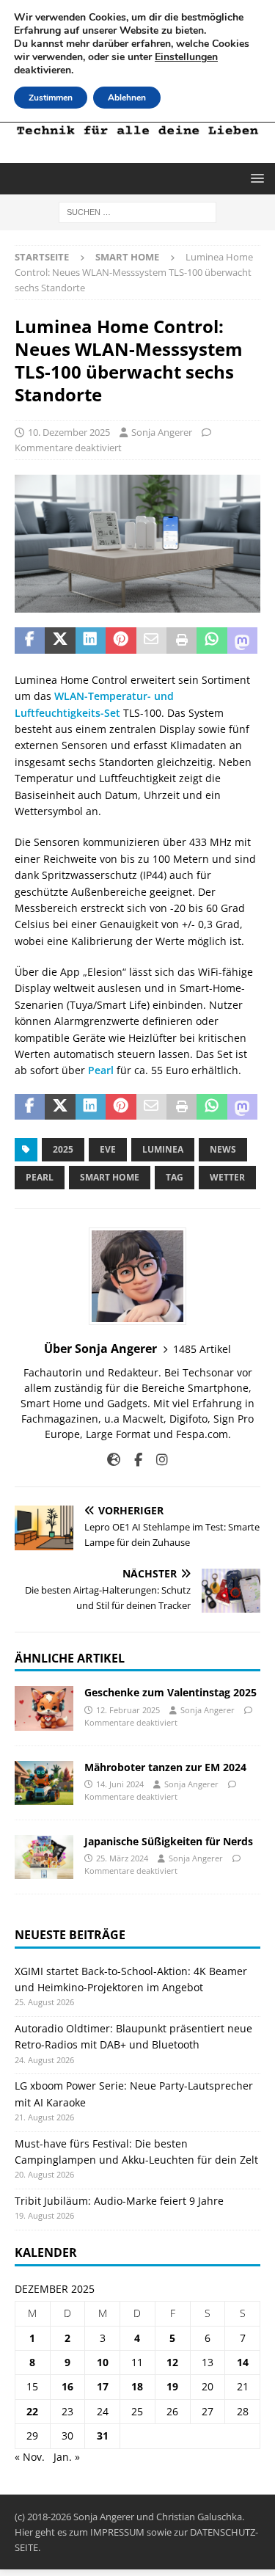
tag (175, 1177)
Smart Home (110, 1177)
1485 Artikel (202, 1349)
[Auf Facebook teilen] (30, 641)
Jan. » (67, 2457)
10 (103, 2362)
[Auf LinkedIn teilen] (91, 641)
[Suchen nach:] (137, 212)
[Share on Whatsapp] (212, 641)
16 (67, 2386)
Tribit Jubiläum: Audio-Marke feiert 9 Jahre (119, 2201)
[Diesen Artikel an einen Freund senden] (151, 641)
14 (243, 2362)
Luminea (163, 1149)
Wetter (227, 1177)
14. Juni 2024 (120, 1784)
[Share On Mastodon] (242, 641)
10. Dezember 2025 (69, 432)
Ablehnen (127, 98)
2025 (63, 1149)
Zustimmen (51, 98)
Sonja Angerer (162, 432)
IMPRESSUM (117, 2532)
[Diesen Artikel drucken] (181, 641)
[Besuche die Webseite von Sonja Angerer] (114, 1460)
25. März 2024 (122, 1858)
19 (172, 2386)
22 (32, 2411)
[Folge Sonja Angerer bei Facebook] (133, 1460)
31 (103, 2435)
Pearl (101, 1070)
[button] (255, 178)
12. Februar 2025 (128, 1710)
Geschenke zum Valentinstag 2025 (170, 1692)
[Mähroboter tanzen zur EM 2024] (44, 1783)
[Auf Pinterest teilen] (121, 641)
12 (172, 2362)
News (223, 1149)
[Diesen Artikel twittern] (60, 641)
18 (137, 2386)
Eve (108, 1149)
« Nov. (30, 2457)
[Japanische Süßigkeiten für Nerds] (44, 1857)
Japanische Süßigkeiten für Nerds (169, 1841)
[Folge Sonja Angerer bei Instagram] (157, 1460)
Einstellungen (186, 57)
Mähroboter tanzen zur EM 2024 (165, 1767)
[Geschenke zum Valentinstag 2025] (44, 1708)
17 (103, 2386)
